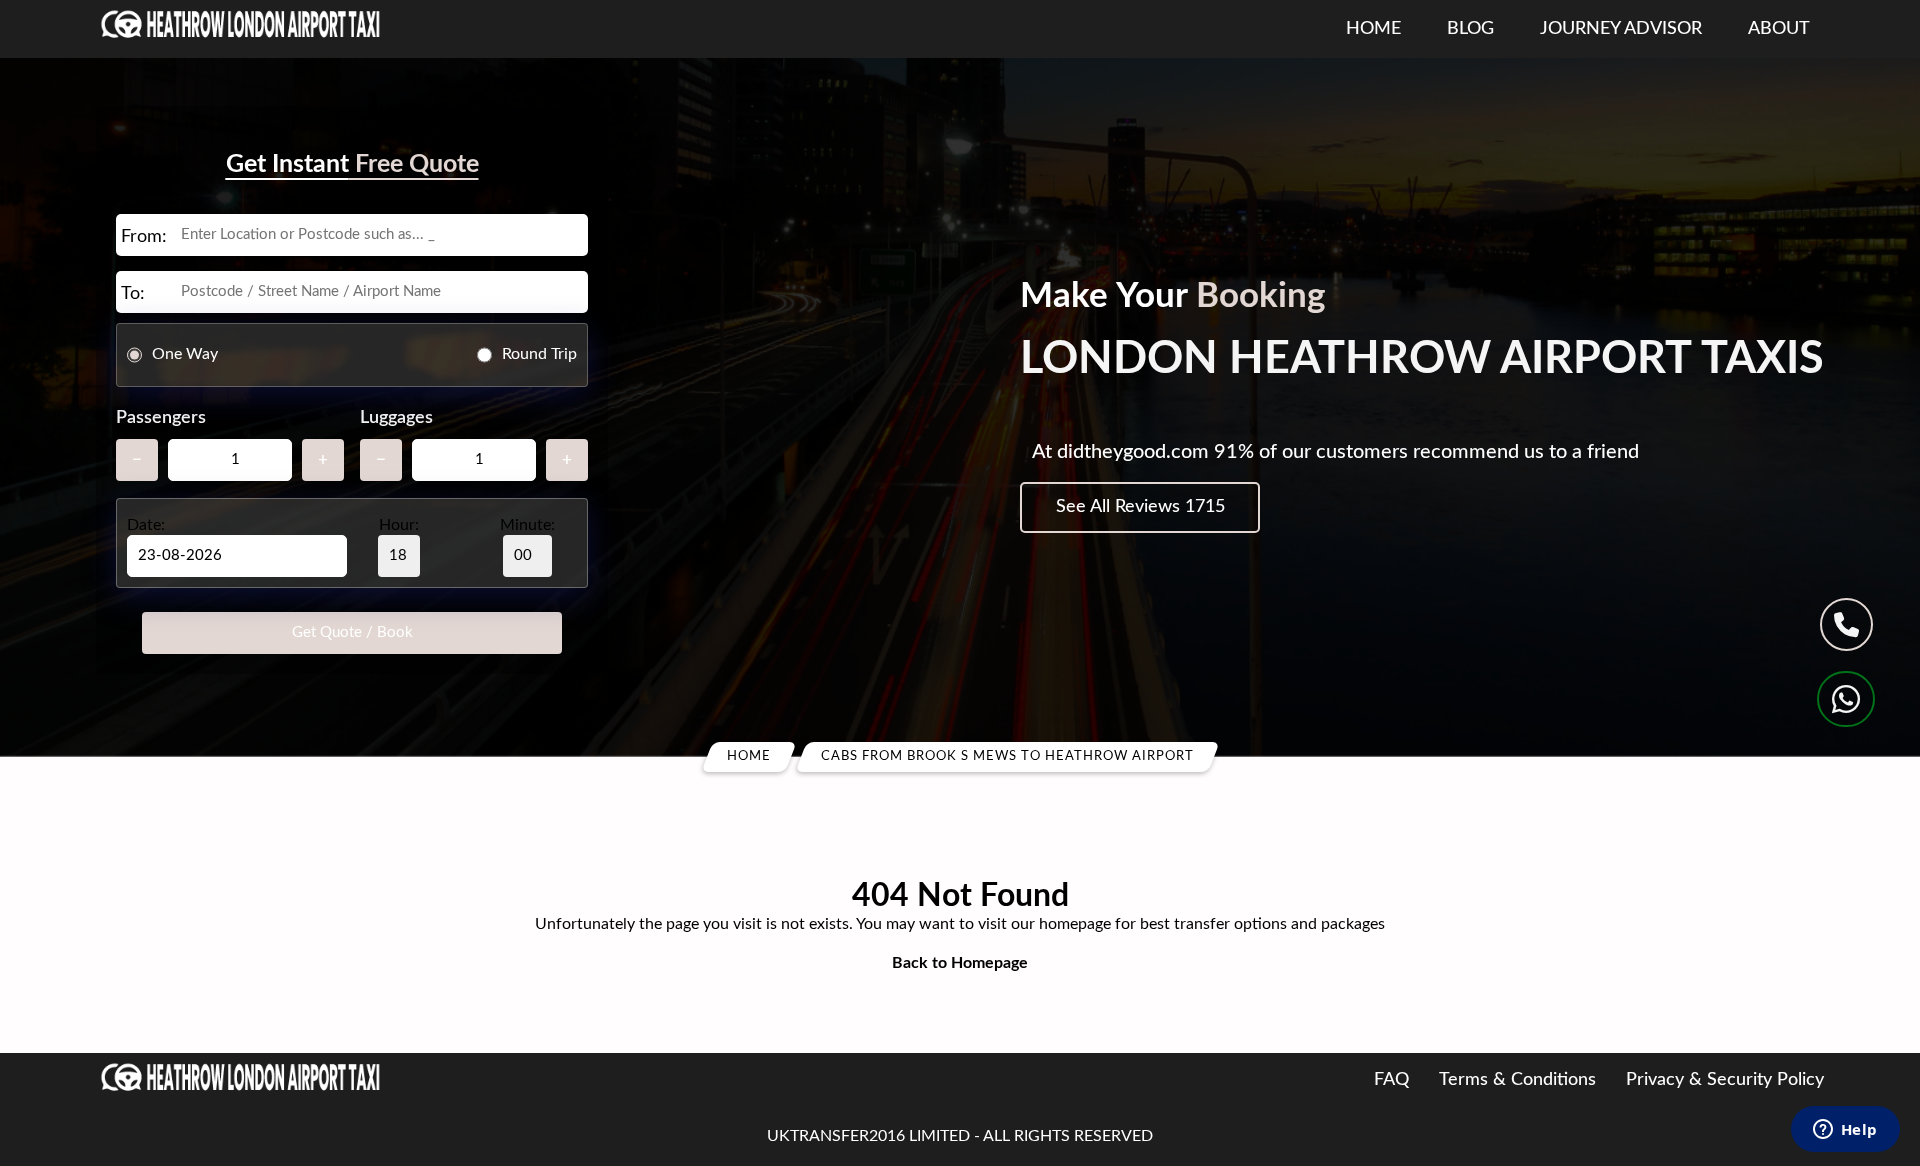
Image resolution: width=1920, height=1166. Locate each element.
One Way (185, 354)
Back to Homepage (960, 963)
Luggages (396, 418)
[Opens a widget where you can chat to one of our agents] (1845, 1131)
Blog (1470, 29)
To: (133, 294)
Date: (146, 525)
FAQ (1391, 1080)
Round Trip (539, 354)
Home (1373, 29)
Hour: (399, 525)
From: (144, 237)
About (1779, 29)
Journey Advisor (1621, 29)
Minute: (527, 525)
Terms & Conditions (1517, 1080)
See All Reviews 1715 (1140, 507)
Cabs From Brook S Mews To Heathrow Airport (1007, 756)
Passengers (161, 418)
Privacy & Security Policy (1725, 1080)
